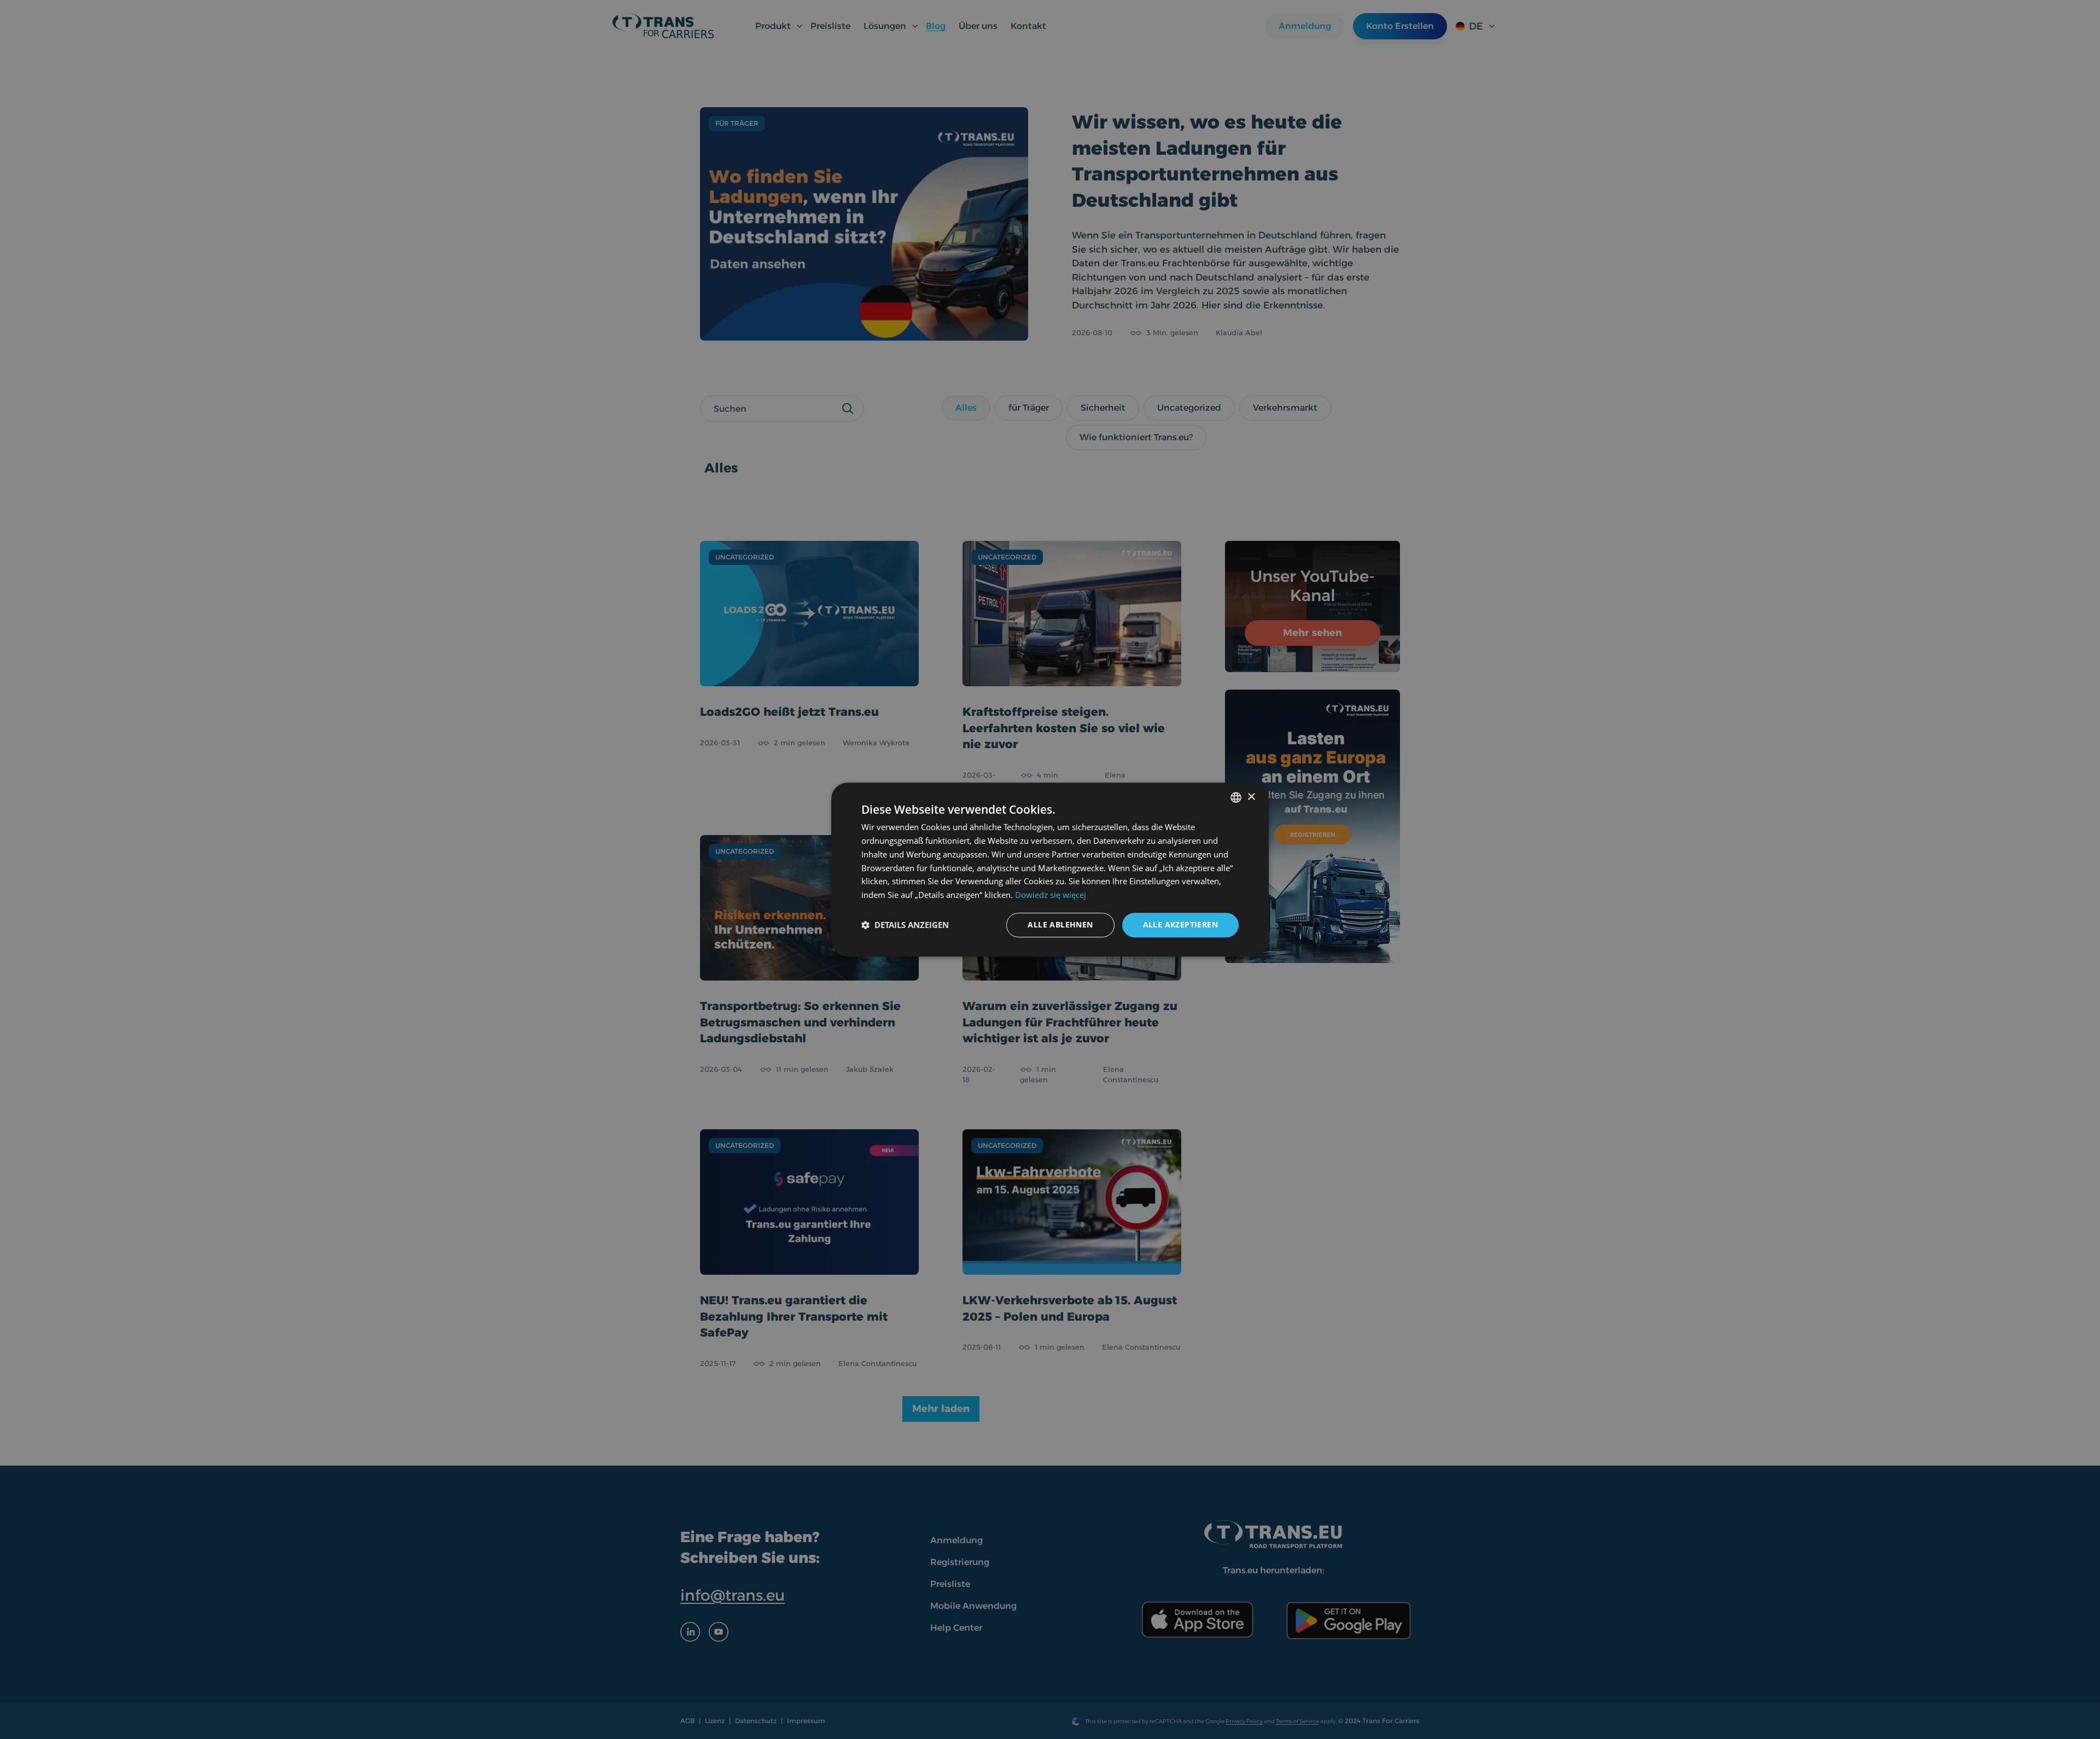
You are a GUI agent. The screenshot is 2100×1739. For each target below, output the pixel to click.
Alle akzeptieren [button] (1180, 924)
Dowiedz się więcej (1051, 895)
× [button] (1251, 797)
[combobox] (1236, 797)
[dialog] (1050, 870)
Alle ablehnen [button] (1060, 924)
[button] (905, 925)
